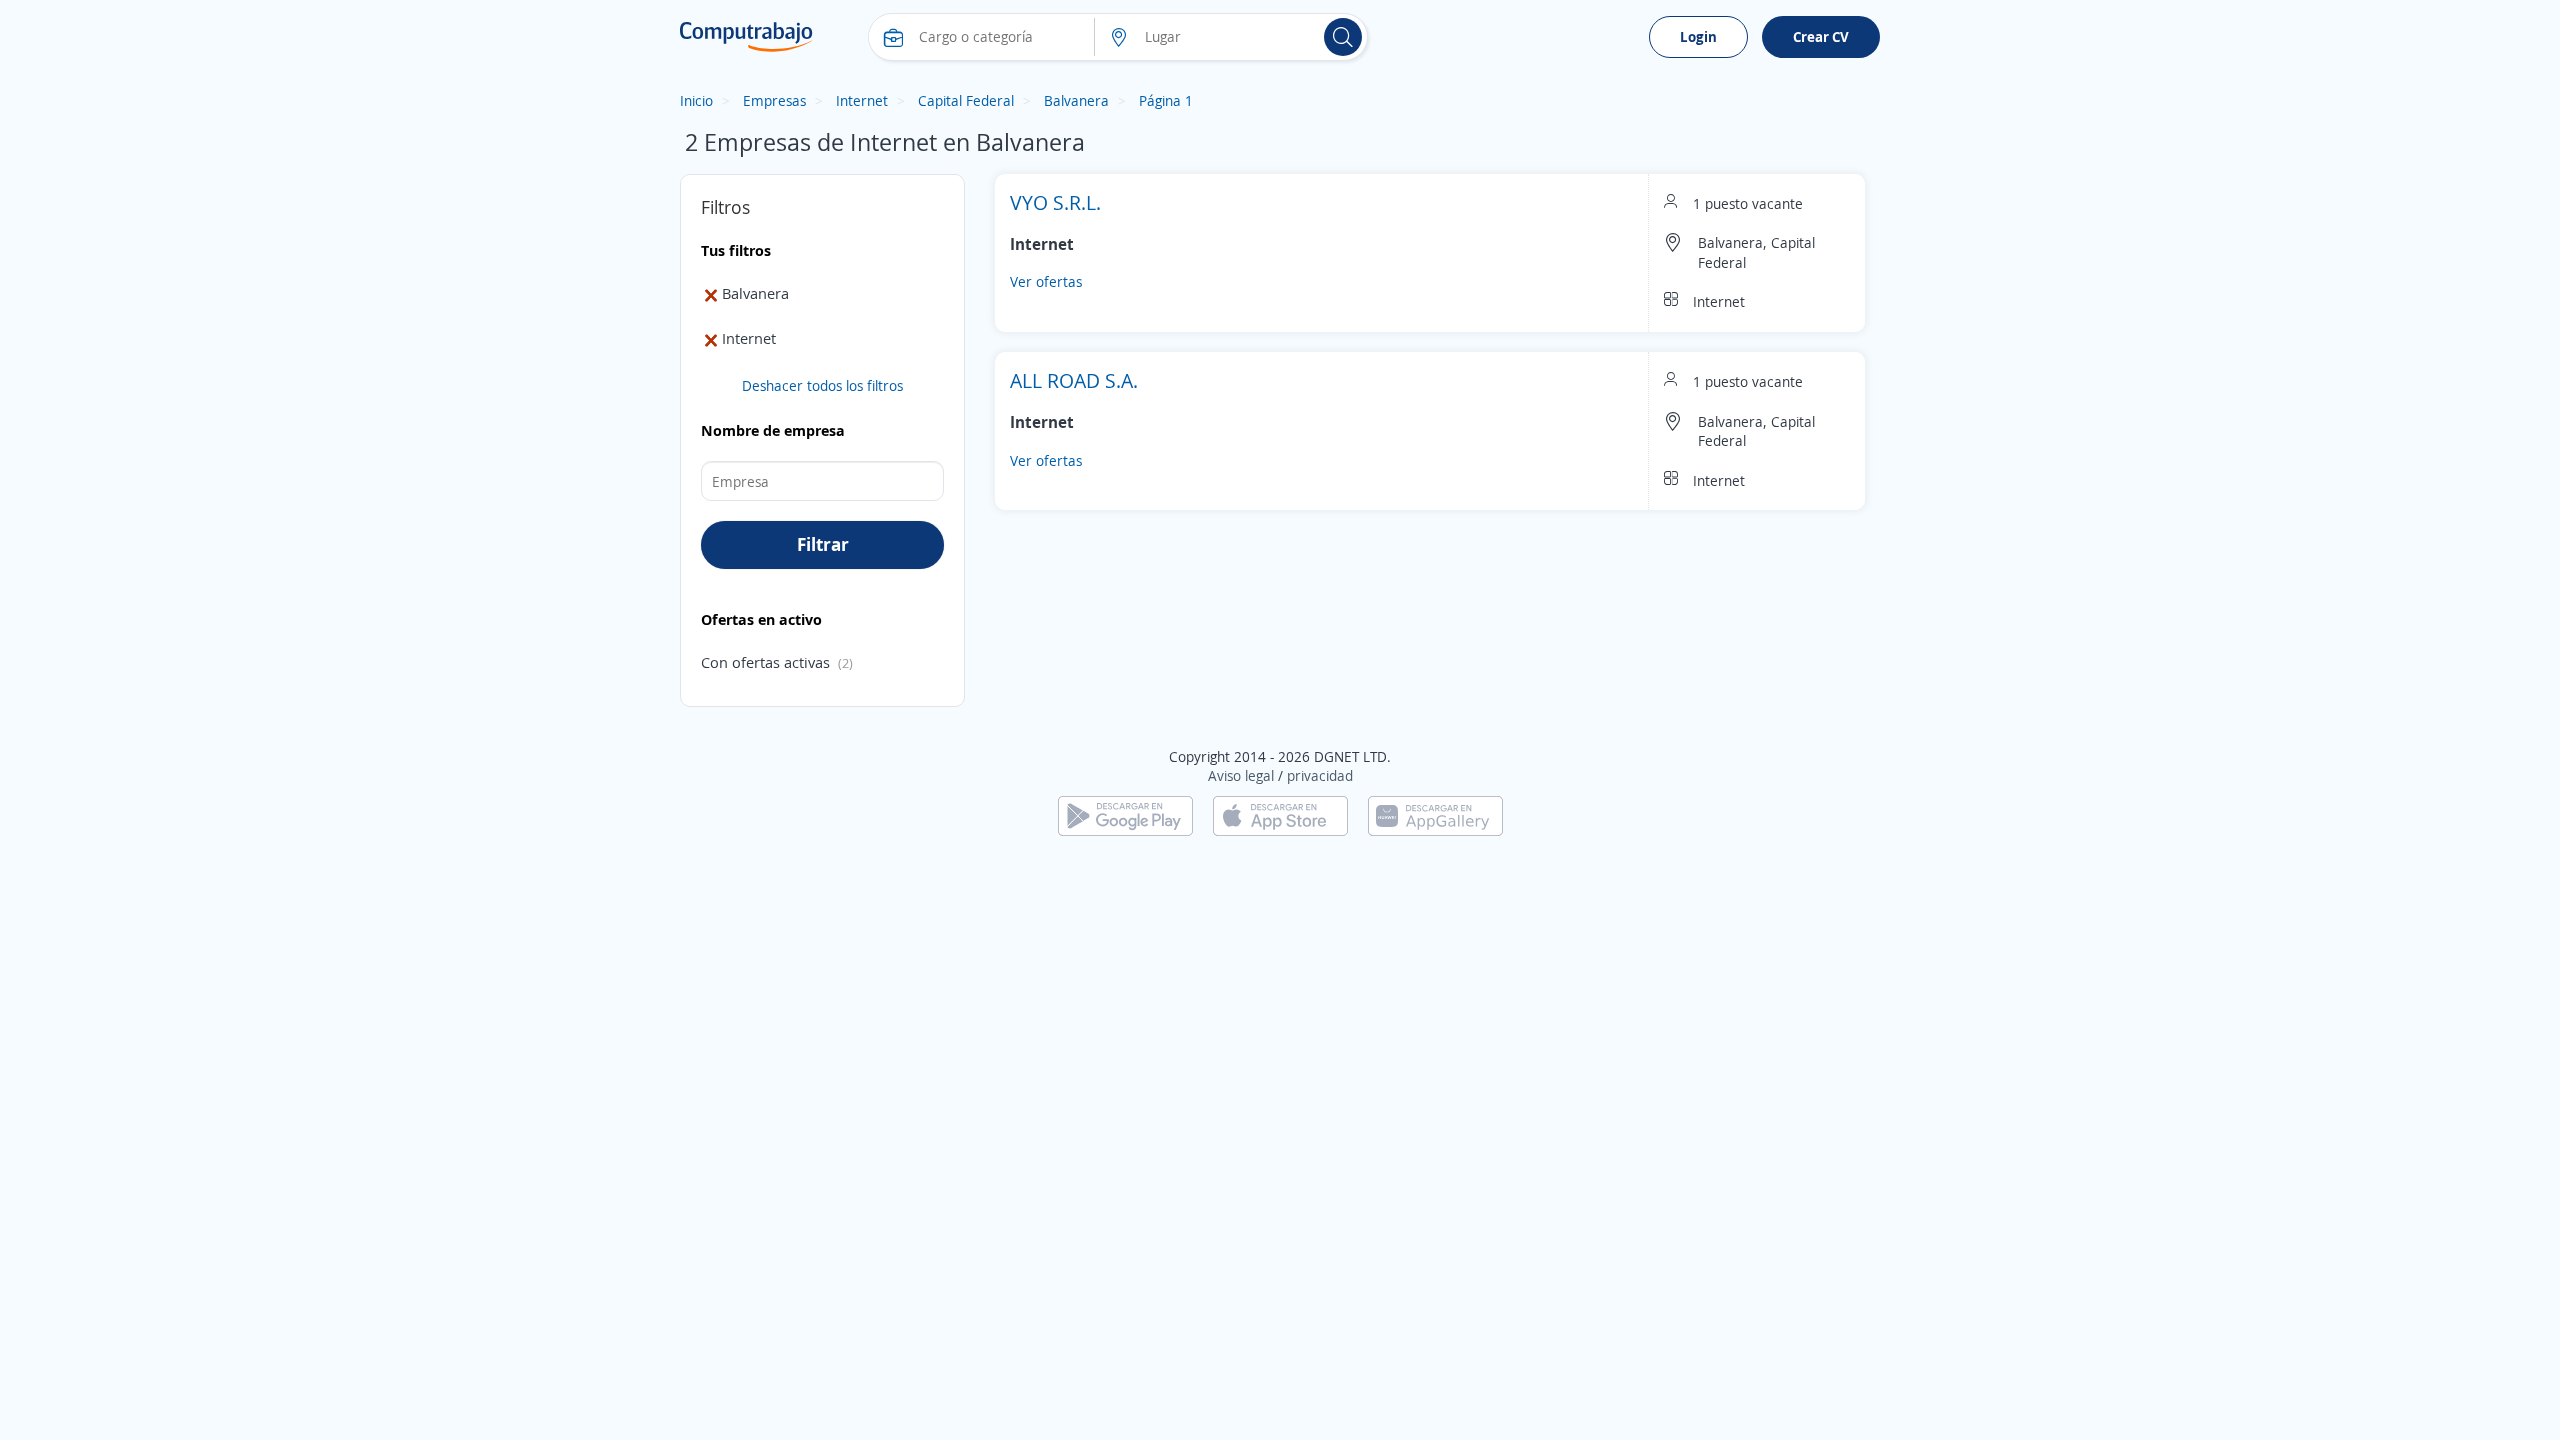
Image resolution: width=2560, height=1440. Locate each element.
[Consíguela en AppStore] (1280, 814)
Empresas (774, 100)
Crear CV (1821, 36)
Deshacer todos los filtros (822, 385)
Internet (862, 100)
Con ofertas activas (765, 662)
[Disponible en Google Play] (1125, 814)
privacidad (1320, 775)
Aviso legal (1241, 775)
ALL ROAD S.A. (1074, 380)
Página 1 (1166, 100)
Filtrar (823, 544)
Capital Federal (966, 100)
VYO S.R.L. (1055, 202)
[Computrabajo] (746, 37)
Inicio (696, 100)
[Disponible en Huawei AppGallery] (1435, 814)
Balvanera (1076, 100)
